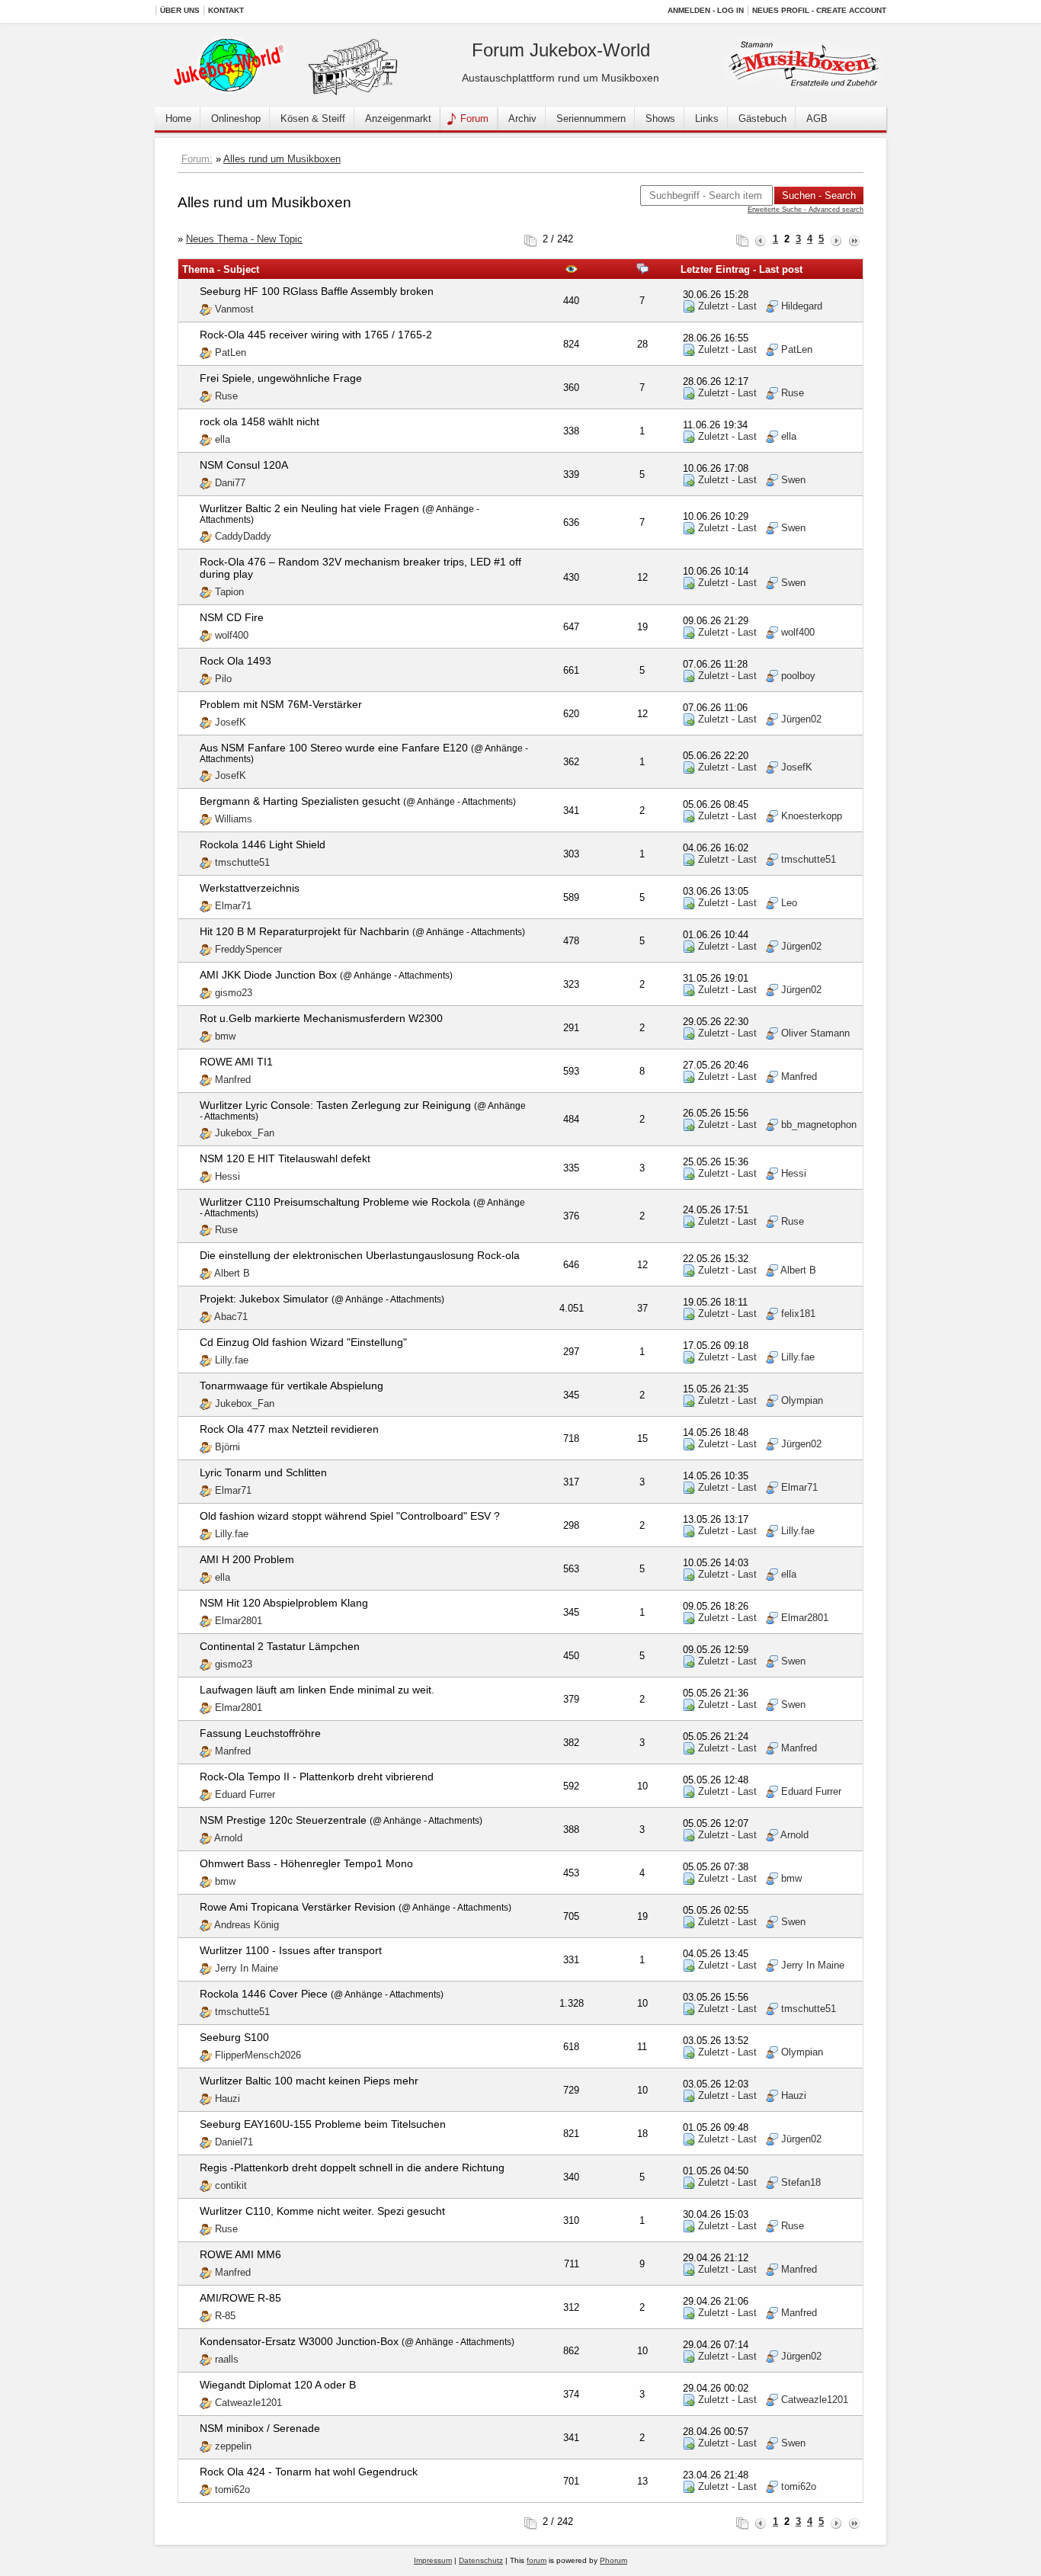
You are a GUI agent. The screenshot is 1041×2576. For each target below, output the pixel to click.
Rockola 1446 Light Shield (263, 844)
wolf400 (232, 635)
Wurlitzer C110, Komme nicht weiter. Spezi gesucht (322, 2211)
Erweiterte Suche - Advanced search (806, 210)
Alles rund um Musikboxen (282, 159)
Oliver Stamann (815, 1033)
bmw (225, 1036)
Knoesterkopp (812, 816)
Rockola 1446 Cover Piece (264, 1994)
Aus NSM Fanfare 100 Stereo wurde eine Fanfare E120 (334, 748)
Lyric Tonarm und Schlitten (263, 1472)
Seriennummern (591, 119)
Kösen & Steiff (313, 119)
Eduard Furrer (245, 1794)
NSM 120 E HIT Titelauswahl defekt (285, 1158)
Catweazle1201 (248, 2403)
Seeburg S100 (234, 2037)
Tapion (229, 592)
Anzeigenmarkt (398, 119)
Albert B (232, 1273)
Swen (793, 480)
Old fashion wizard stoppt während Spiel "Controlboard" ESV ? (350, 1516)
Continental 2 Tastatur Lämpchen (280, 1646)
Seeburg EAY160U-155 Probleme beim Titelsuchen (323, 2124)
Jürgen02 (801, 719)
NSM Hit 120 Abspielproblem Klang (284, 1603)
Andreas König (247, 1925)
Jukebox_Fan (245, 1133)
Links (707, 119)
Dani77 (230, 483)
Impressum (433, 2560)
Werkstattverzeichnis (250, 888)
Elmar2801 (239, 1621)
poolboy (798, 676)
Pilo (223, 679)
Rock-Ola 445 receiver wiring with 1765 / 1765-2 (316, 335)
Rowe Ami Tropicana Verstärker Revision (298, 1907)
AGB (817, 119)
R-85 (225, 2316)
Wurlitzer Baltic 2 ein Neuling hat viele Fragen (309, 508)
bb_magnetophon (819, 1125)
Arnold (228, 1838)
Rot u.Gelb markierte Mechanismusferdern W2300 (321, 1018)
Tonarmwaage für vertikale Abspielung (291, 1386)
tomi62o (232, 2489)
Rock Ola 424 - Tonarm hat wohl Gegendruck (309, 2472)
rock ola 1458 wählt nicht (259, 421)
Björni (227, 1447)
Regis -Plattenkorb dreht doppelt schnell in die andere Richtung (352, 2167)
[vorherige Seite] (761, 239)
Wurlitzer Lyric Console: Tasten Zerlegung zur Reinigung (335, 1105)
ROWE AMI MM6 (240, 2254)
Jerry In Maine (247, 1968)
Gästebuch (762, 119)
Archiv (522, 119)
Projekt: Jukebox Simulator (264, 1299)
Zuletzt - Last (726, 306)
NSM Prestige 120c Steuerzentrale (283, 1820)
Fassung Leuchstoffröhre (260, 1733)
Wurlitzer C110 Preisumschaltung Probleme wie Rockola (335, 1202)
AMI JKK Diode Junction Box (268, 975)
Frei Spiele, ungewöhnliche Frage (281, 378)
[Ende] (854, 239)
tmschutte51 (242, 862)
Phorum (613, 2560)
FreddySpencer (248, 949)
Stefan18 (801, 2182)
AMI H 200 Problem (247, 1559)
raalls (227, 2359)
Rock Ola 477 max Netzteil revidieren (289, 1429)
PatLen (231, 352)
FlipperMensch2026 (258, 2055)
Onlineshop (236, 119)
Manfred (233, 1080)
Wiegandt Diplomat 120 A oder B (278, 2385)
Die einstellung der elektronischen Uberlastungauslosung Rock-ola (360, 1255)
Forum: (197, 159)
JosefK (231, 722)
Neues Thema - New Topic (244, 239)
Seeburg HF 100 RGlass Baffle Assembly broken (317, 291)
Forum (474, 119)
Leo (789, 903)
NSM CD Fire (232, 617)
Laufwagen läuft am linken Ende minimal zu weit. (317, 1690)
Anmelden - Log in (706, 10)
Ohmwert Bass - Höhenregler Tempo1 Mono (306, 1863)
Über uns (180, 10)
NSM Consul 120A (244, 465)
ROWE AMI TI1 (236, 1062)
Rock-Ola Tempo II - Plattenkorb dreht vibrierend (317, 1777)
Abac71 (231, 1317)
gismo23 (234, 993)
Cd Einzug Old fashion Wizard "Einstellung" (303, 1342)
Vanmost (234, 309)
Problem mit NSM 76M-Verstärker (281, 704)
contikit (231, 2185)
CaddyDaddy (243, 536)
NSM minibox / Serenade (260, 2428)
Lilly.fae (232, 1360)
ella (223, 439)
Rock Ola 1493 (235, 661)
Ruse (226, 396)
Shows (660, 119)
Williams (234, 819)
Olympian (802, 1400)
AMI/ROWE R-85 (240, 2298)
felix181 (798, 1314)
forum (537, 2560)
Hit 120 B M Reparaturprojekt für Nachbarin (304, 931)
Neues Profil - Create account (819, 10)
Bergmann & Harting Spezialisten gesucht (300, 801)
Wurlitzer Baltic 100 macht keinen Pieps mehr (309, 2081)
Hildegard (802, 306)
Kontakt (226, 10)
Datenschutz (481, 2560)
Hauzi (227, 2099)
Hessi (227, 1176)
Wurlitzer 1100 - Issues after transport (291, 1950)
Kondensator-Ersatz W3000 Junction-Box (299, 2341)
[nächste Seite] (836, 239)
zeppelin (233, 2446)
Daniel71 (234, 2142)
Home (178, 119)
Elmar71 (233, 906)
